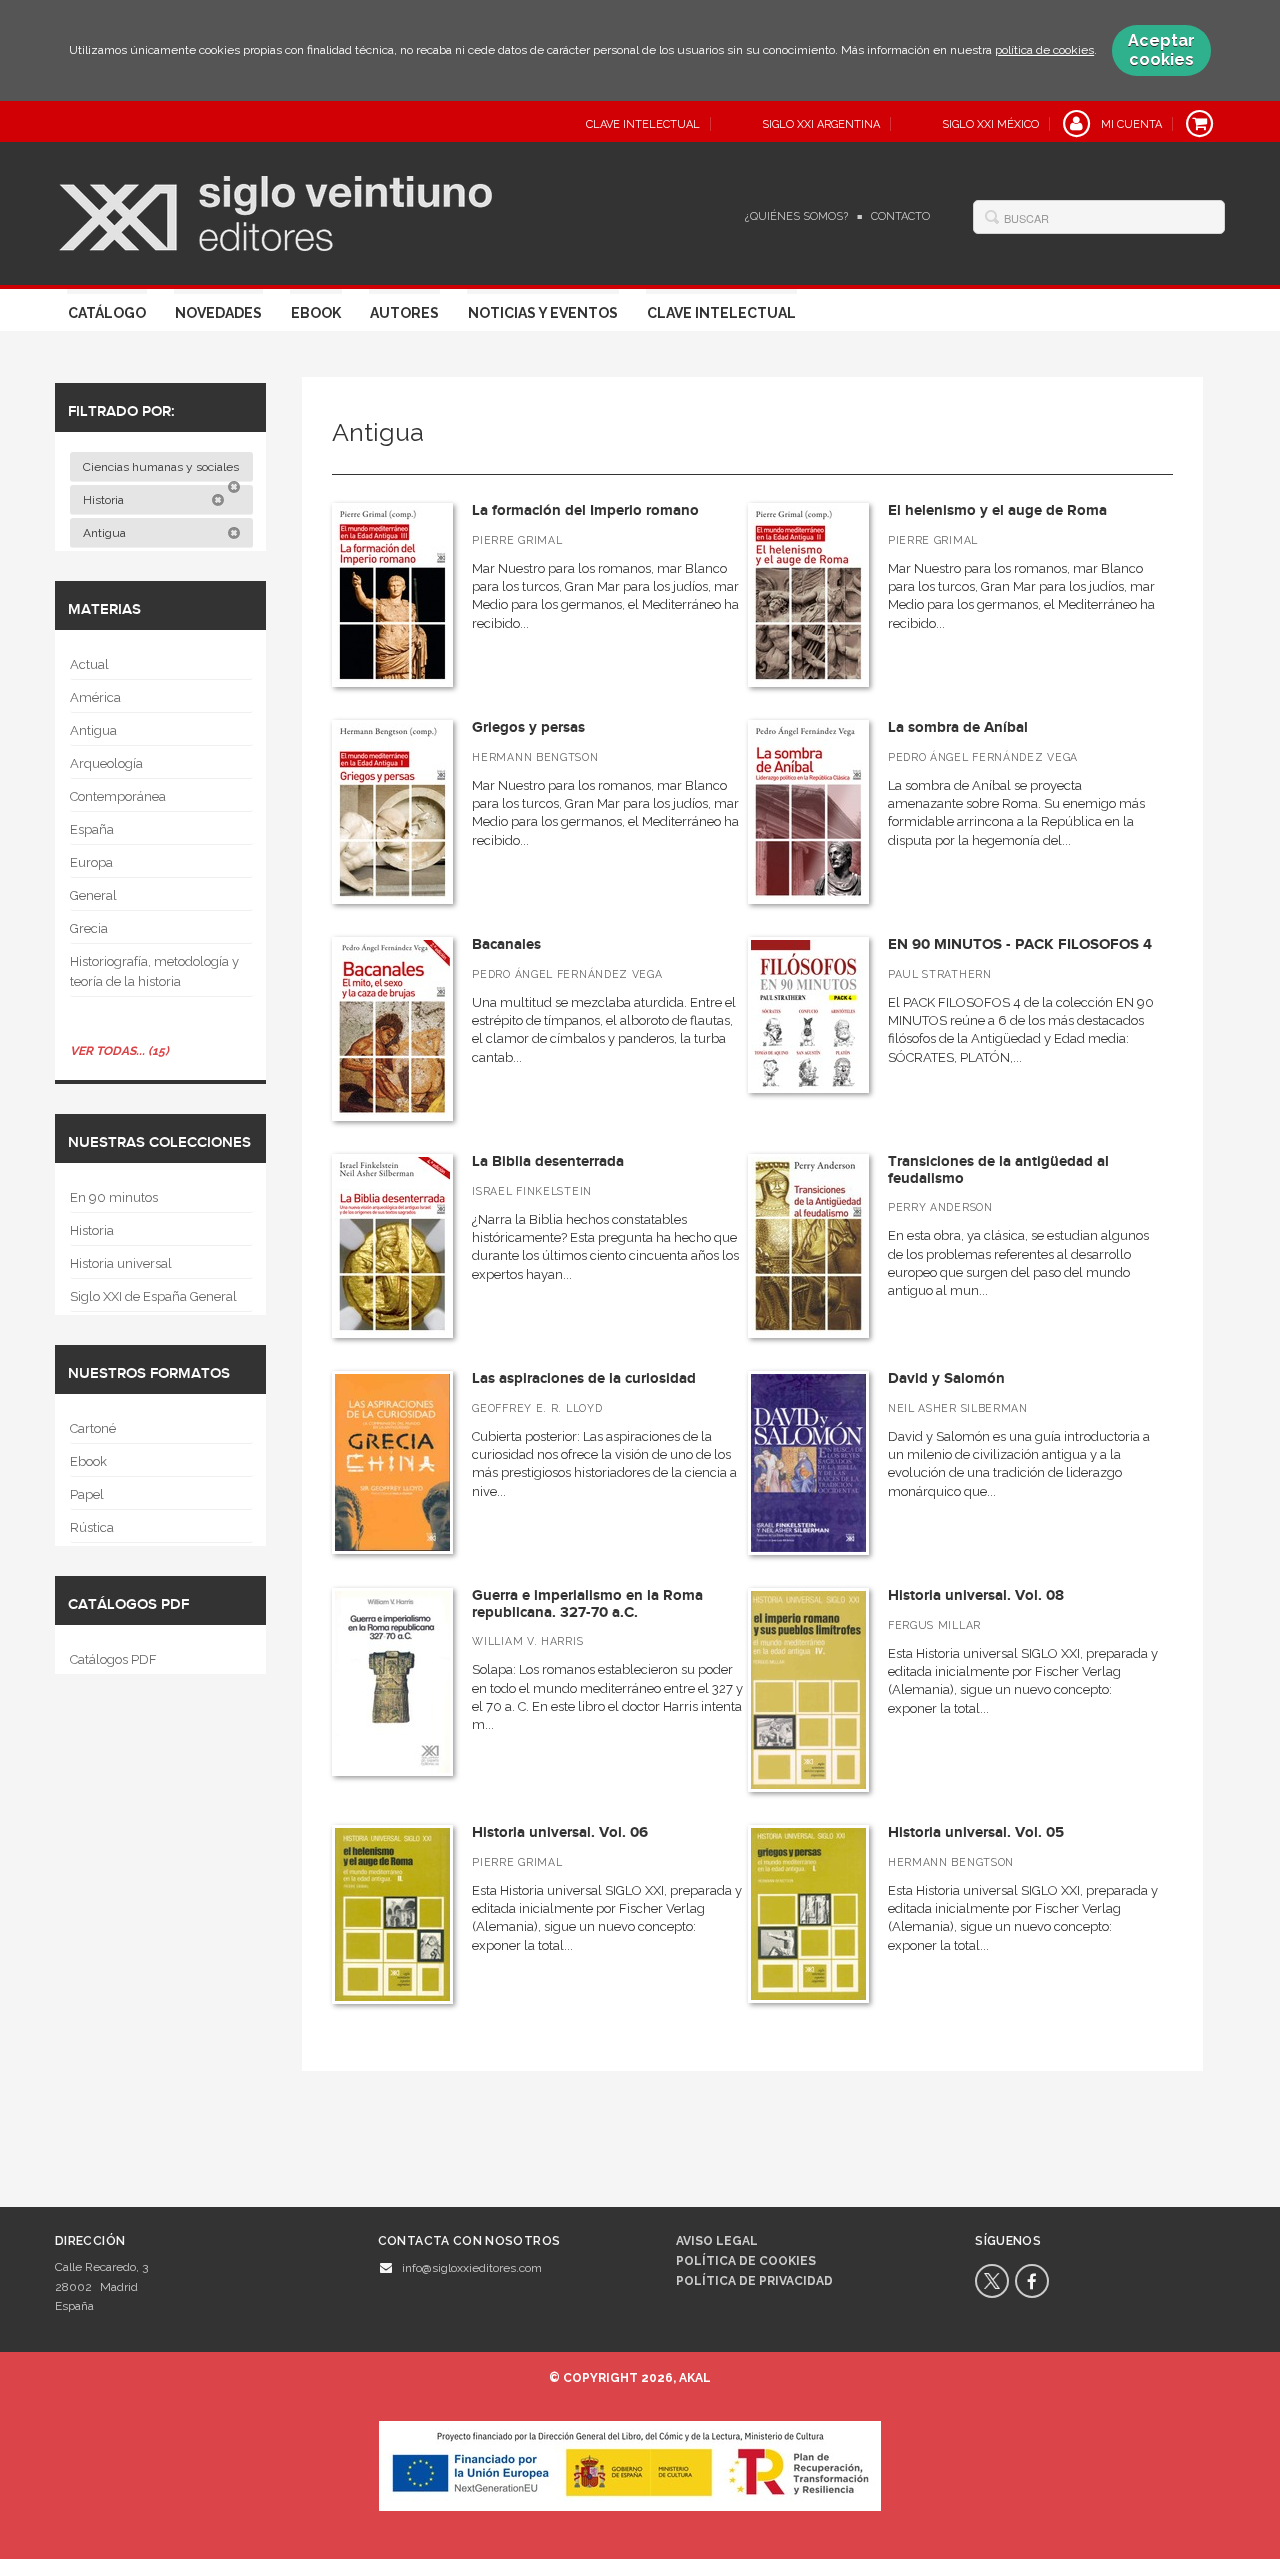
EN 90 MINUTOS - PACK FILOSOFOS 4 (1020, 944)
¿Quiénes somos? (796, 216)
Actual (89, 664)
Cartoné (93, 1428)
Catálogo (107, 313)
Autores (404, 313)
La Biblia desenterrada (548, 1161)
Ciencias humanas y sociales (162, 467)
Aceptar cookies (1161, 50)
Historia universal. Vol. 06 (560, 1832)
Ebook (316, 313)
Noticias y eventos (543, 313)
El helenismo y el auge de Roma (997, 510)
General (93, 895)
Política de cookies (746, 2261)
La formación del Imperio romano (585, 510)
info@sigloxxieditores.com (472, 2268)
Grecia (89, 928)
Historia (105, 500)
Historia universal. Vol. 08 (976, 1595)
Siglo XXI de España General (153, 1296)
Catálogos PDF (113, 1659)
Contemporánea (118, 796)
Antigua (106, 533)
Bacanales (506, 944)
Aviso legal (717, 2241)
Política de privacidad (754, 2281)
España (92, 829)
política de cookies (1044, 50)
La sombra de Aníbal (958, 727)
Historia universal (121, 1263)
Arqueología (106, 763)
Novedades (218, 313)
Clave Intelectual (721, 313)
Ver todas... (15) (119, 1051)
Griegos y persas (528, 727)
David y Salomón (946, 1378)
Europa (91, 862)
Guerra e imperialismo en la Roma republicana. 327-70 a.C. (587, 1604)
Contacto (900, 216)
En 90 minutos (114, 1197)
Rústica (92, 1527)
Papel (87, 1494)
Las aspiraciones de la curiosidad (584, 1378)
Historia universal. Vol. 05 (976, 1832)
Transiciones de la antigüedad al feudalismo (998, 1170)
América (95, 697)
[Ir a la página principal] (275, 211)
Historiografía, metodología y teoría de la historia (154, 971)
